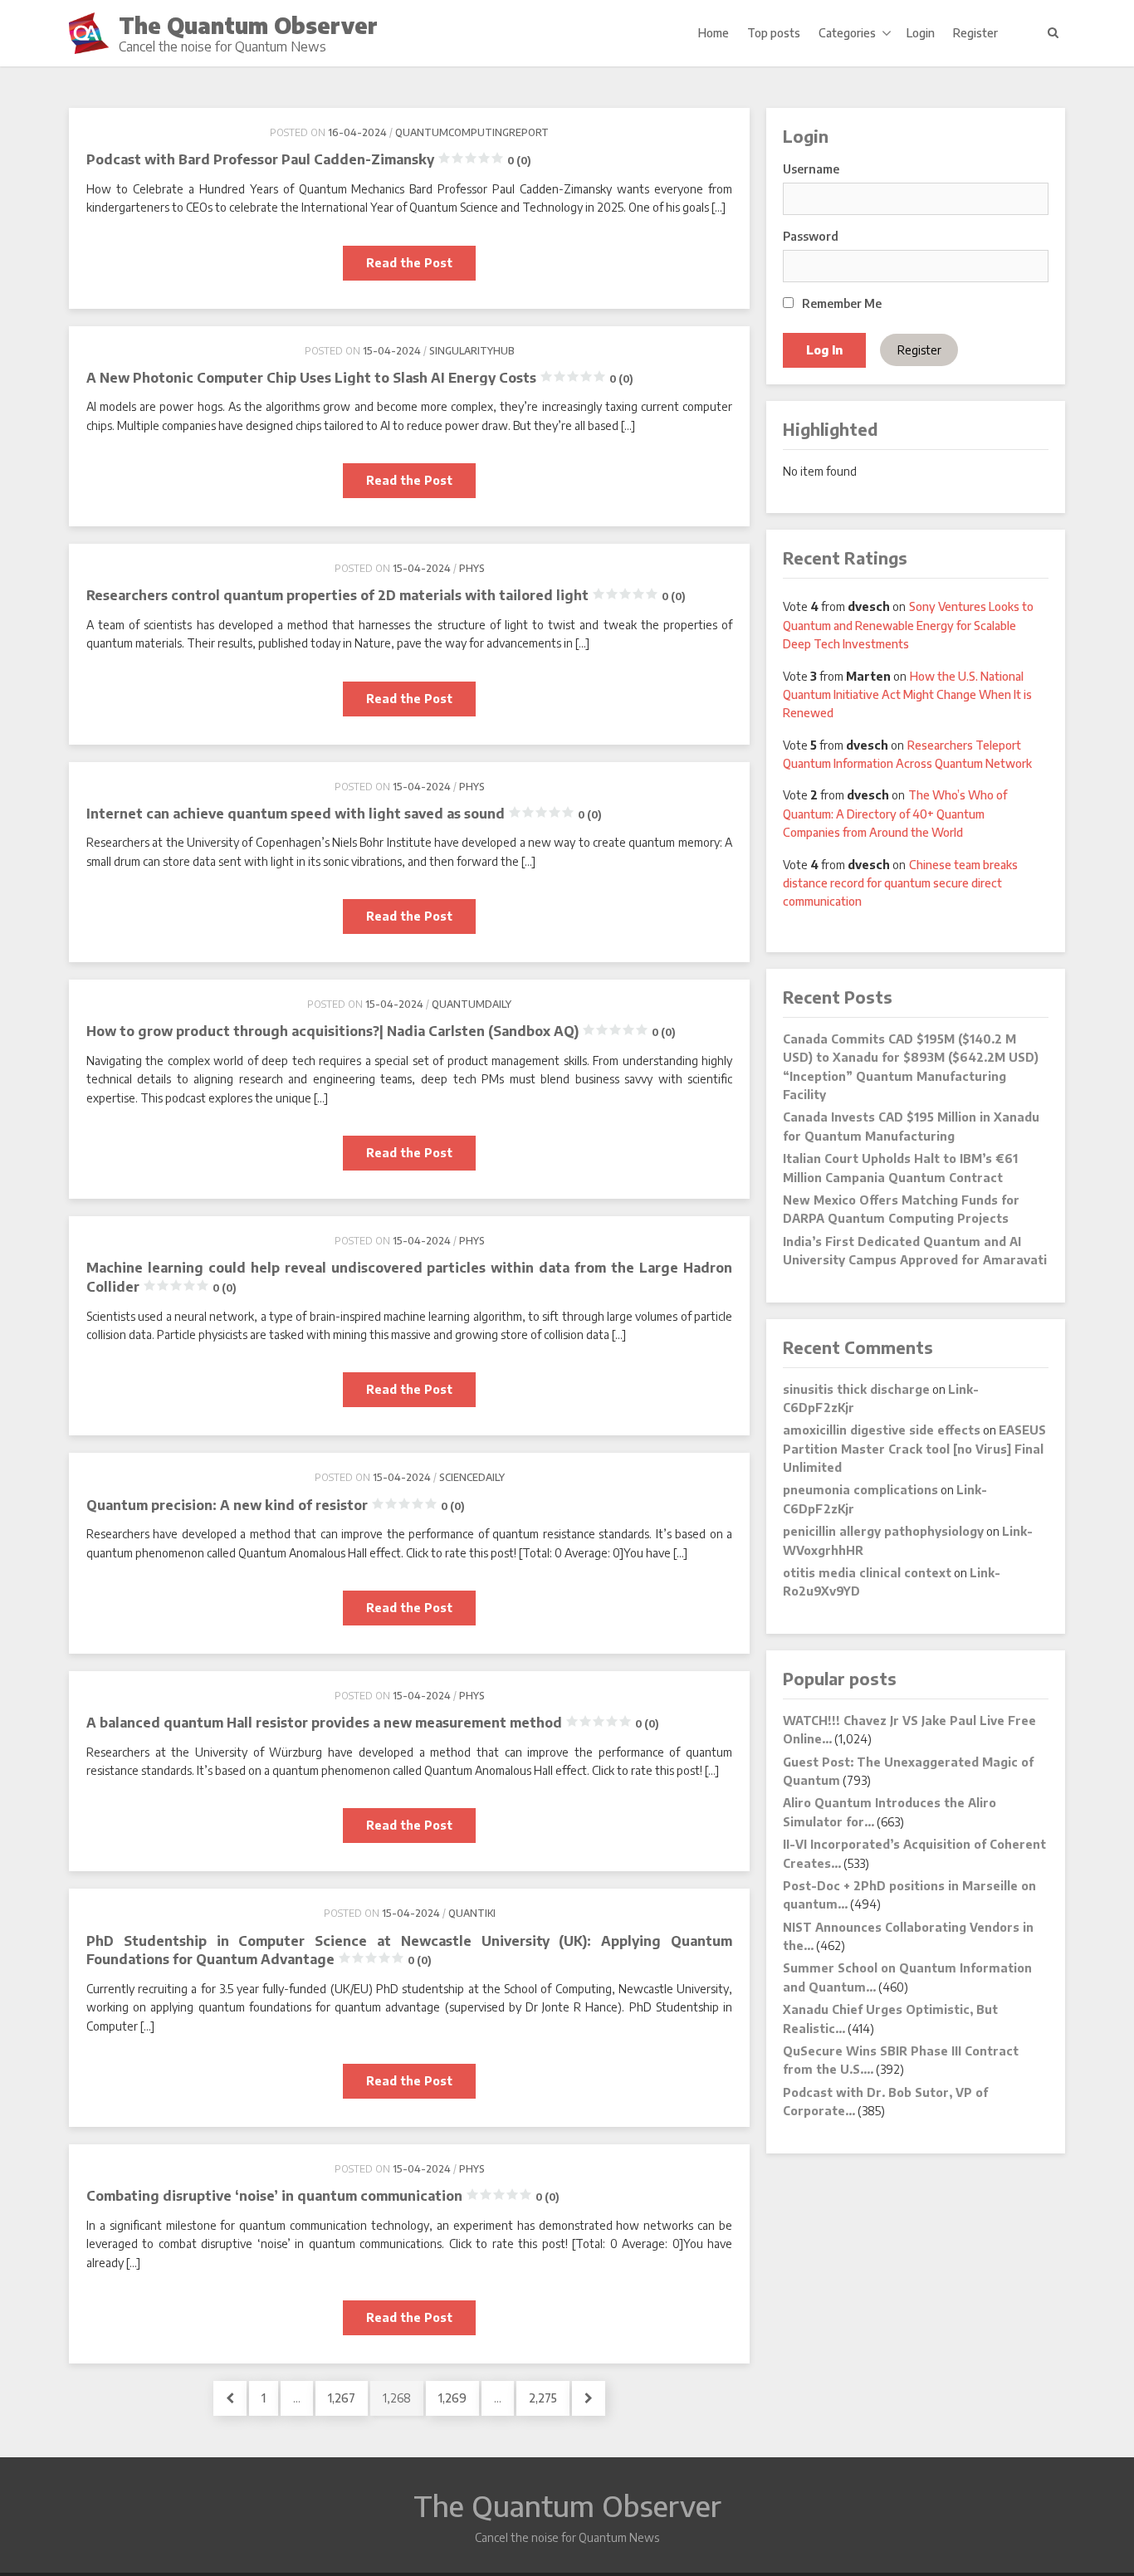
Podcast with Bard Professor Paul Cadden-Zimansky (309, 159)
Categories (847, 33)
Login (921, 33)
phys (472, 568)
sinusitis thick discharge (856, 1389)
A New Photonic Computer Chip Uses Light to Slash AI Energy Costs (360, 378)
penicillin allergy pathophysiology (883, 1531)
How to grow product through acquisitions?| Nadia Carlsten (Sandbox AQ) (381, 1031)
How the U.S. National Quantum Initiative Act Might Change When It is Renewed (907, 695)
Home (714, 33)
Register (975, 33)
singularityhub (472, 351)
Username (811, 169)
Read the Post (421, 268)
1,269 (452, 2398)
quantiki (472, 1913)
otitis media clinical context (867, 1573)
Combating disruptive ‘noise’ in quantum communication (323, 2196)
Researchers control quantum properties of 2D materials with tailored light (386, 595)
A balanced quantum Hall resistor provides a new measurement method (373, 1723)
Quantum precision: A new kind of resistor (276, 1505)
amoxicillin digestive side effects (882, 1430)
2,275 (543, 2398)
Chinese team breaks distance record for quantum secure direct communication (900, 883)
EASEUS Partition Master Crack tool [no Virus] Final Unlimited (914, 1449)
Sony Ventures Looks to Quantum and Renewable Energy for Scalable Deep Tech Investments (908, 625)
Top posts (774, 33)
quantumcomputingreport (472, 132)
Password (811, 236)
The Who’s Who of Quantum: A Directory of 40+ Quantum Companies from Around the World (895, 814)
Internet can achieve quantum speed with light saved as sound (344, 814)
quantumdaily (472, 1004)
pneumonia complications (860, 1490)
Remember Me (841, 303)
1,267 (341, 2398)
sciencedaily (472, 1477)
